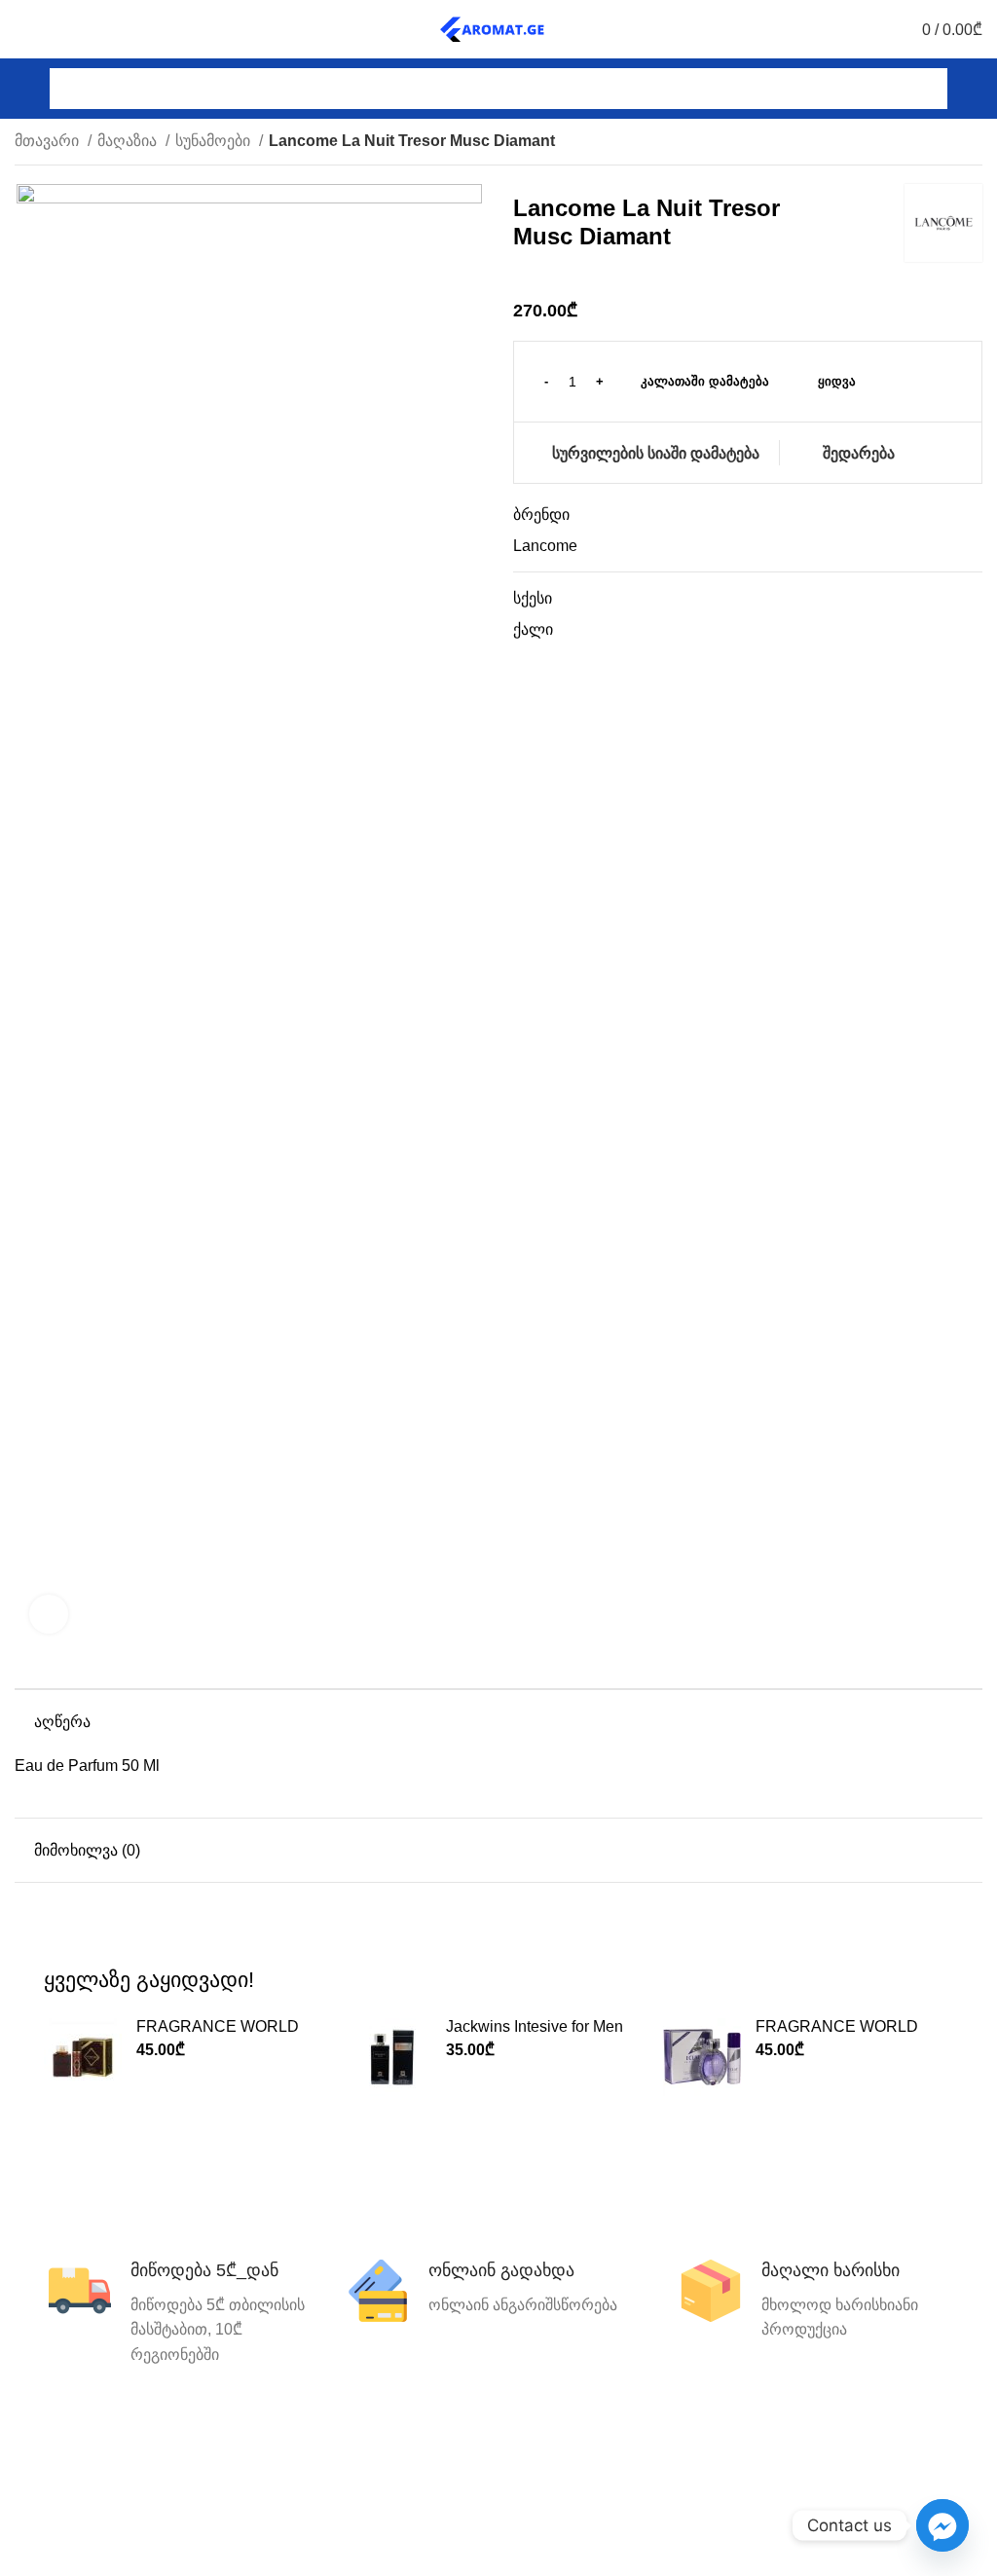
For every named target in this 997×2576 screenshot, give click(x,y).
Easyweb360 (524, 2547)
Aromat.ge (385, 2514)
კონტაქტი (166, 2442)
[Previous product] (934, 143)
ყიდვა (837, 381)
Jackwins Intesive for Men (535, 2026)
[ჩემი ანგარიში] (975, 89)
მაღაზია (129, 141)
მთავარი (49, 141)
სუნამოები (215, 141)
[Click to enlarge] (49, 1614)
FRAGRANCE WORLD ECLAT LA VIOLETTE (837, 2035)
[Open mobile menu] (22, 89)
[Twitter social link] (803, 2447)
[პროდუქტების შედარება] (57, 29)
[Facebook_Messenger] (942, 2525)
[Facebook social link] (775, 2447)
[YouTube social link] (859, 2447)
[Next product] (973, 143)
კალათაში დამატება (705, 381)
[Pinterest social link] (887, 2447)
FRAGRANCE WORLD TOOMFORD (218, 2035)
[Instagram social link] (831, 2447)
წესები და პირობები (498, 2442)
